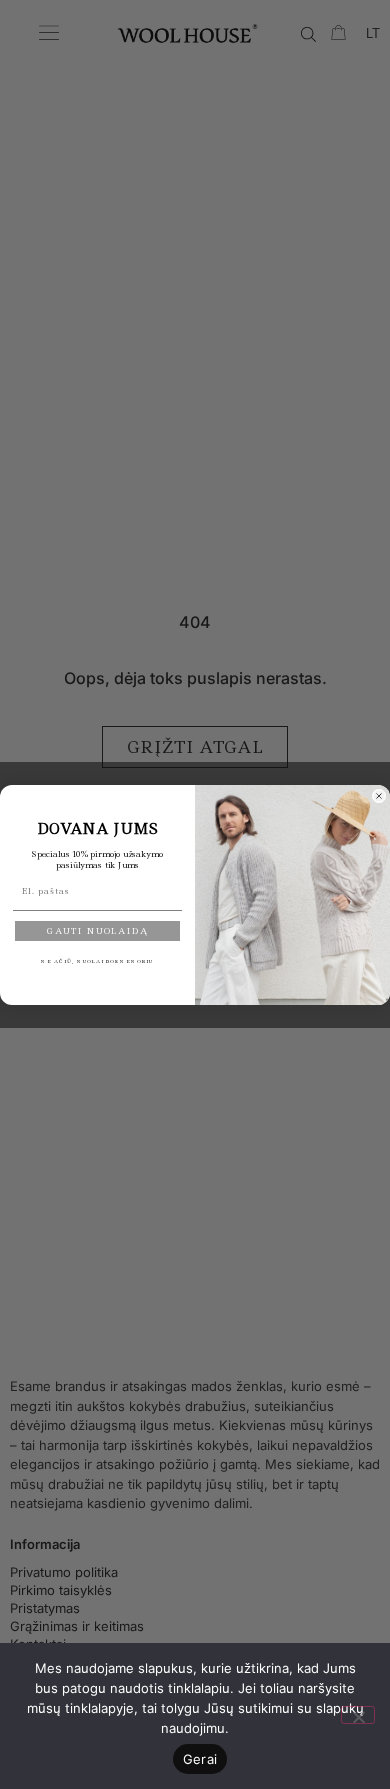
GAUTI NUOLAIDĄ (97, 930)
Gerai (200, 1759)
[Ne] (358, 1715)
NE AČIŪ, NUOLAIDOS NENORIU (97, 960)
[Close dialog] (379, 796)
